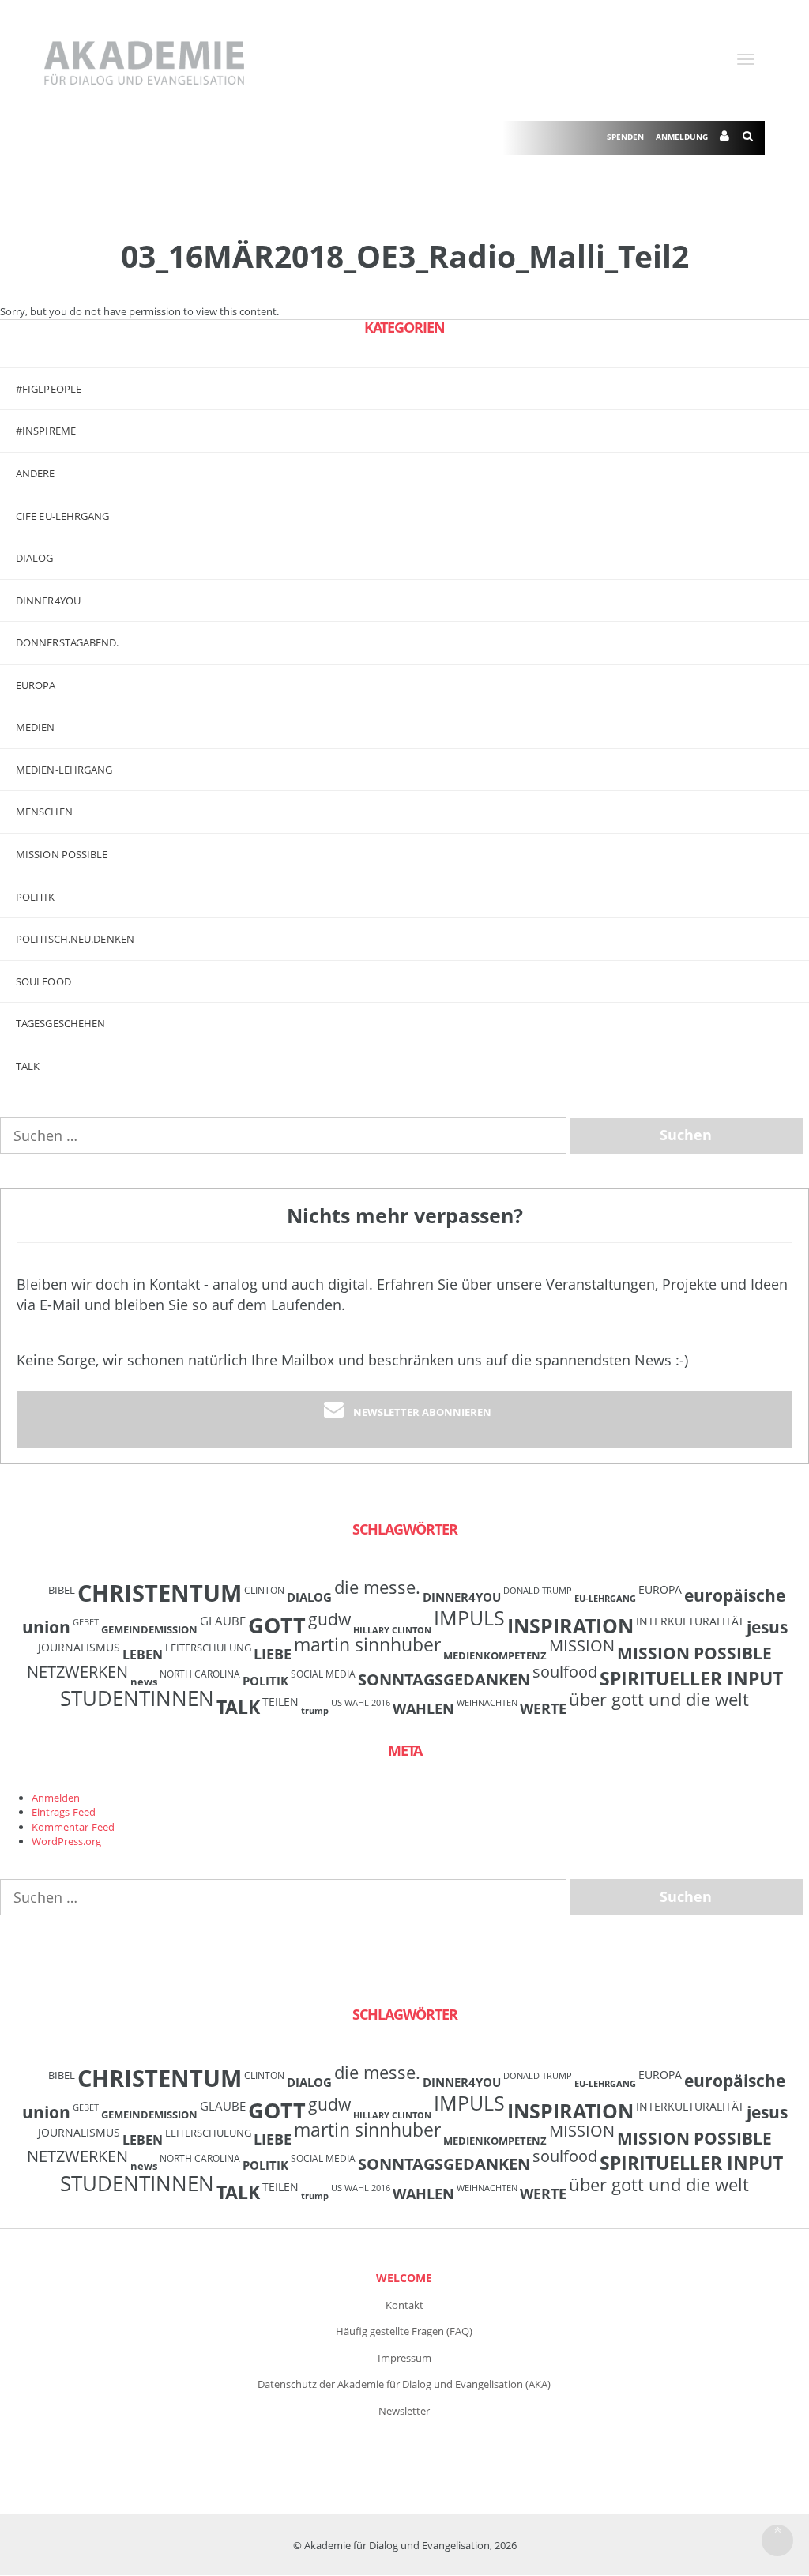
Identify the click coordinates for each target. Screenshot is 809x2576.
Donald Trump (538, 1591)
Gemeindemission (149, 1629)
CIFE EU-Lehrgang (63, 516)
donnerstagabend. (68, 642)
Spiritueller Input (691, 1679)
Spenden (625, 137)
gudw (329, 1619)
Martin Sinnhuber (367, 1645)
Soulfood (43, 981)
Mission (582, 1646)
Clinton (264, 1590)
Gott (277, 1625)
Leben (143, 1655)
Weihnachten (487, 1703)
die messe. (377, 1587)
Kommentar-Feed (73, 1827)
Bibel (62, 1590)
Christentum (160, 1593)
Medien (36, 727)
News (144, 1682)
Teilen (280, 1702)
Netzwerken (77, 1672)
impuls (469, 1618)
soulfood (565, 1672)
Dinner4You (462, 1597)
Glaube (223, 1621)
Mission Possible (694, 1653)
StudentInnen (137, 1698)
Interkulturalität (690, 1621)
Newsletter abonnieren (422, 1412)
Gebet (86, 1622)
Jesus (767, 1627)
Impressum (404, 2358)
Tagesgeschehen (60, 1023)
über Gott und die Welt (659, 1699)
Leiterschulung (208, 1648)
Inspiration (570, 1625)
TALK (28, 1066)
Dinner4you (48, 601)
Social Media (323, 1674)
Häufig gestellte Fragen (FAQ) (404, 2331)
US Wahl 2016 (361, 1703)
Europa (36, 685)
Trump (315, 1711)
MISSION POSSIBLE (62, 854)
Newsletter (404, 2411)
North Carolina (200, 1674)
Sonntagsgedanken (444, 1679)
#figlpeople (49, 389)
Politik (35, 897)
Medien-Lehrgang (64, 770)
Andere (36, 473)
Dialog (35, 558)
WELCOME (404, 2278)
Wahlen (423, 1708)
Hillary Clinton (392, 1630)
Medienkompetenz (495, 1655)
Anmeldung (682, 137)
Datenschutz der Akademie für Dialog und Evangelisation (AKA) (404, 2384)
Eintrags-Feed (64, 1812)
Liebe (273, 1654)
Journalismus (79, 1647)
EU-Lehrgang (605, 1599)
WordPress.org (66, 1841)
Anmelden (56, 1798)
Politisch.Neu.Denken (75, 939)
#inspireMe (46, 431)
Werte (543, 1708)
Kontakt (404, 2305)
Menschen (44, 812)
